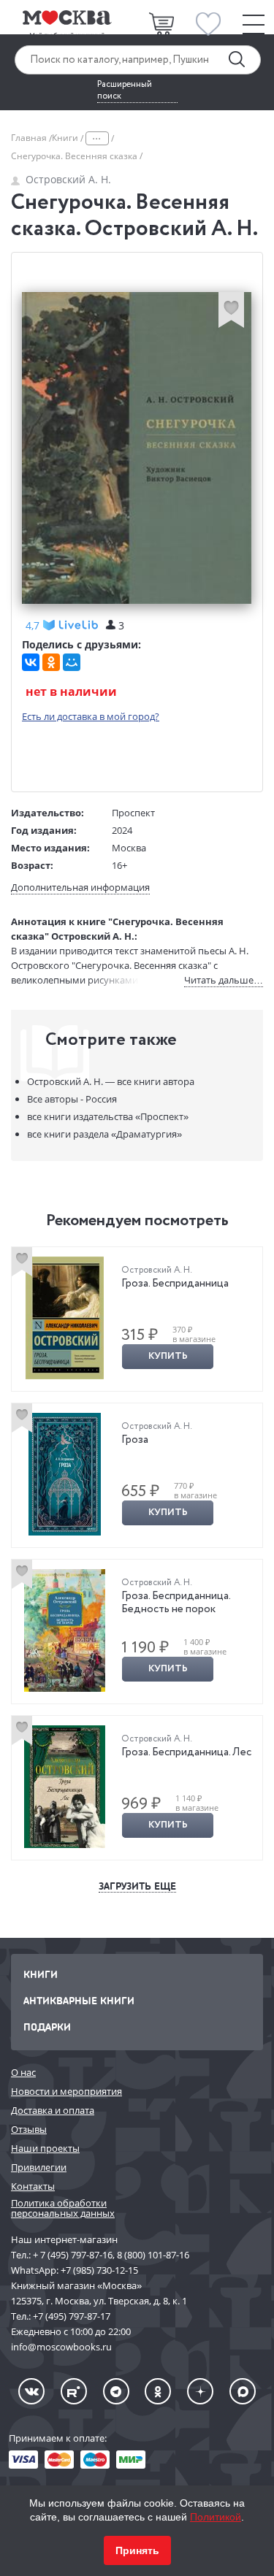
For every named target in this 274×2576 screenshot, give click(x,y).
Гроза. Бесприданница (175, 1284)
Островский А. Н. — (111, 1081)
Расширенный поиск (125, 91)
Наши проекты (45, 2148)
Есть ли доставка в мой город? (91, 716)
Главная (30, 138)
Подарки (47, 2027)
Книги (66, 138)
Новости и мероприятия (66, 2091)
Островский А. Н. (68, 179)
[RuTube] (74, 2391)
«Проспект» (108, 1116)
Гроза (135, 1440)
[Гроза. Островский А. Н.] (65, 1474)
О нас (23, 2072)
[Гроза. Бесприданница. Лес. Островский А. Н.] (65, 1787)
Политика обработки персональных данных (63, 2208)
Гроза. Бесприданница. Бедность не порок (176, 1603)
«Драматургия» (104, 1134)
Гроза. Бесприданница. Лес (186, 1752)
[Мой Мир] (72, 662)
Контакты (33, 2186)
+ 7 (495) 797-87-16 (73, 2255)
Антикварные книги (79, 2000)
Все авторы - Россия (72, 1099)
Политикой (216, 2517)
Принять (137, 2550)
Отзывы (29, 2129)
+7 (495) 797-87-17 (72, 2316)
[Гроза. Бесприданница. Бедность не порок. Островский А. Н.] (65, 1630)
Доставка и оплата (53, 2110)
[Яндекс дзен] (200, 2391)
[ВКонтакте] (31, 662)
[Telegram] (116, 2391)
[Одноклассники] (51, 662)
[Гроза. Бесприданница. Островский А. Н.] (65, 1318)
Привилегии (39, 2167)
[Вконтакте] (31, 2391)
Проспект (133, 813)
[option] (137, 1319)
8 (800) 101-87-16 (153, 2255)
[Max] (243, 2391)
